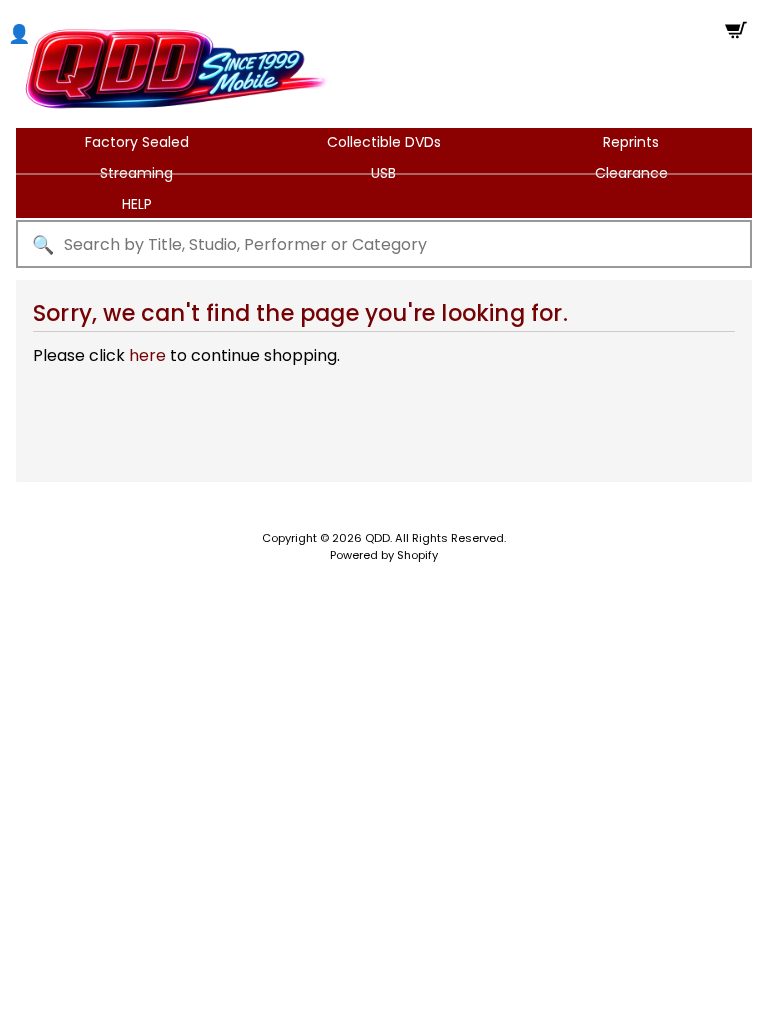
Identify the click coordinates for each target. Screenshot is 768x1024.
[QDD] (176, 68)
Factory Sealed (137, 142)
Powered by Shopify (384, 555)
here (147, 355)
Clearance (631, 173)
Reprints (631, 142)
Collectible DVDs (384, 142)
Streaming (136, 173)
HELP (137, 204)
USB (383, 173)
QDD (377, 538)
